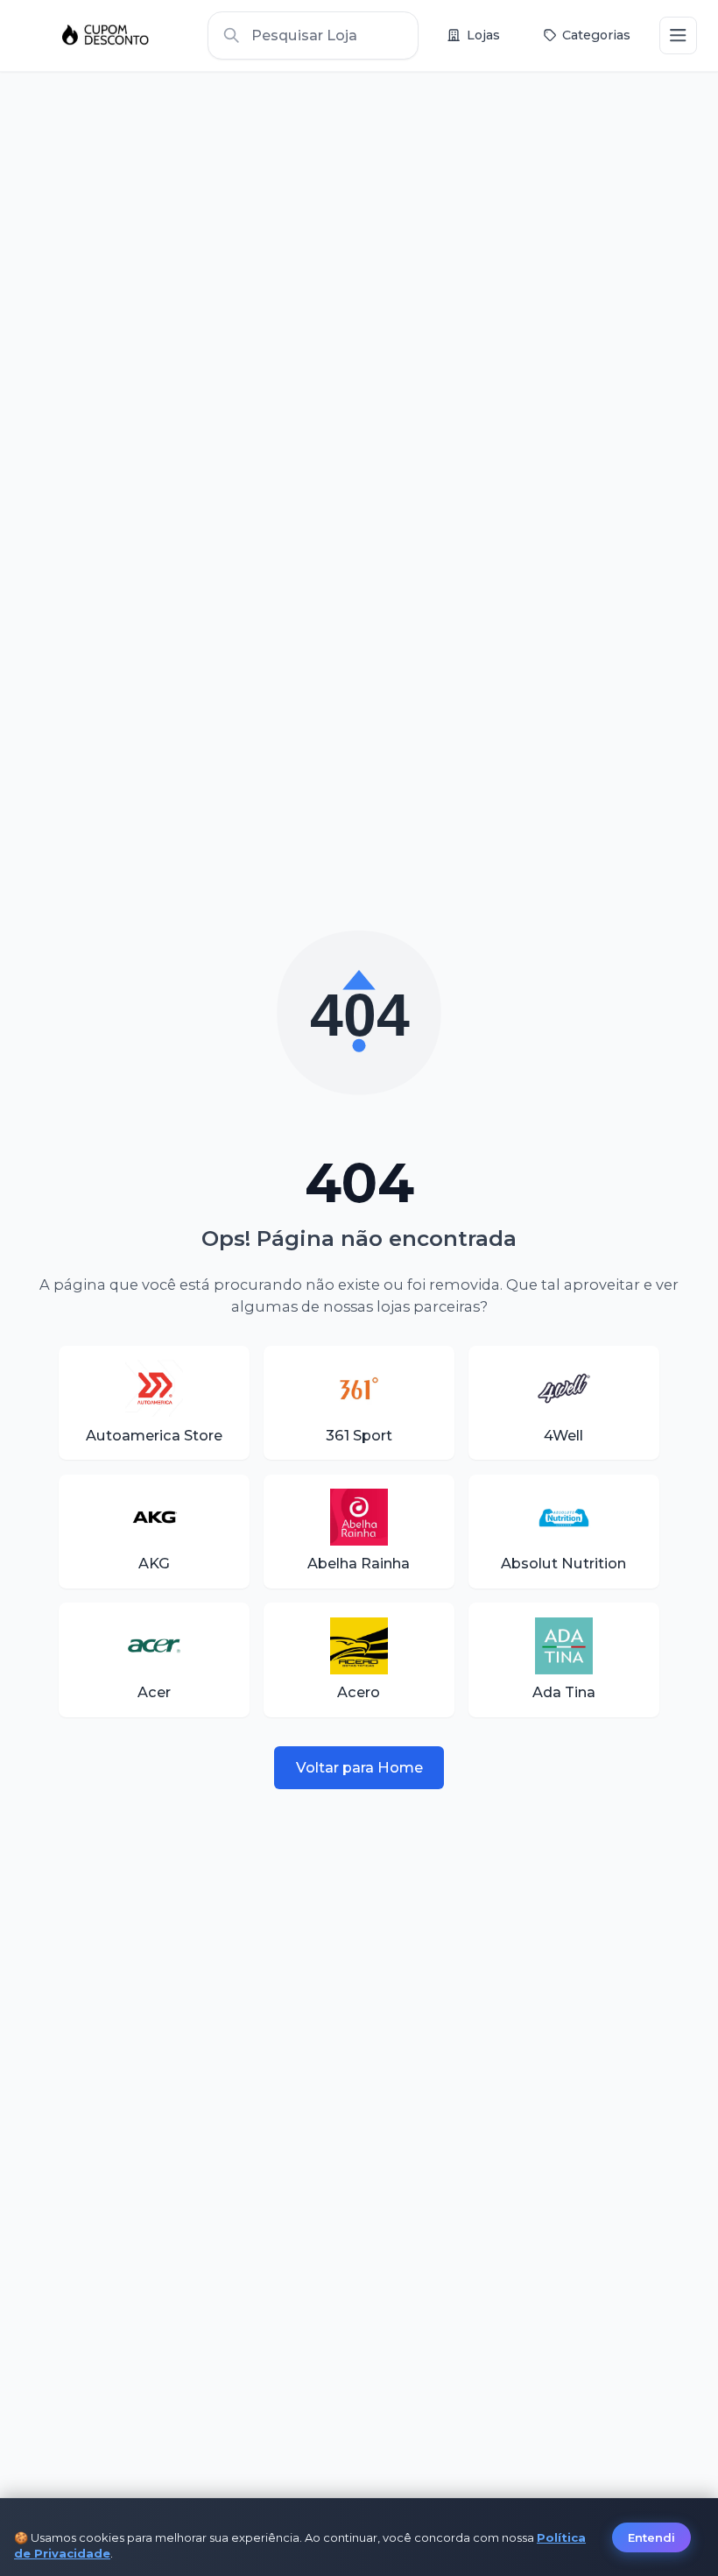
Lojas (483, 35)
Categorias (596, 35)
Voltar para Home (359, 1767)
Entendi (651, 2537)
